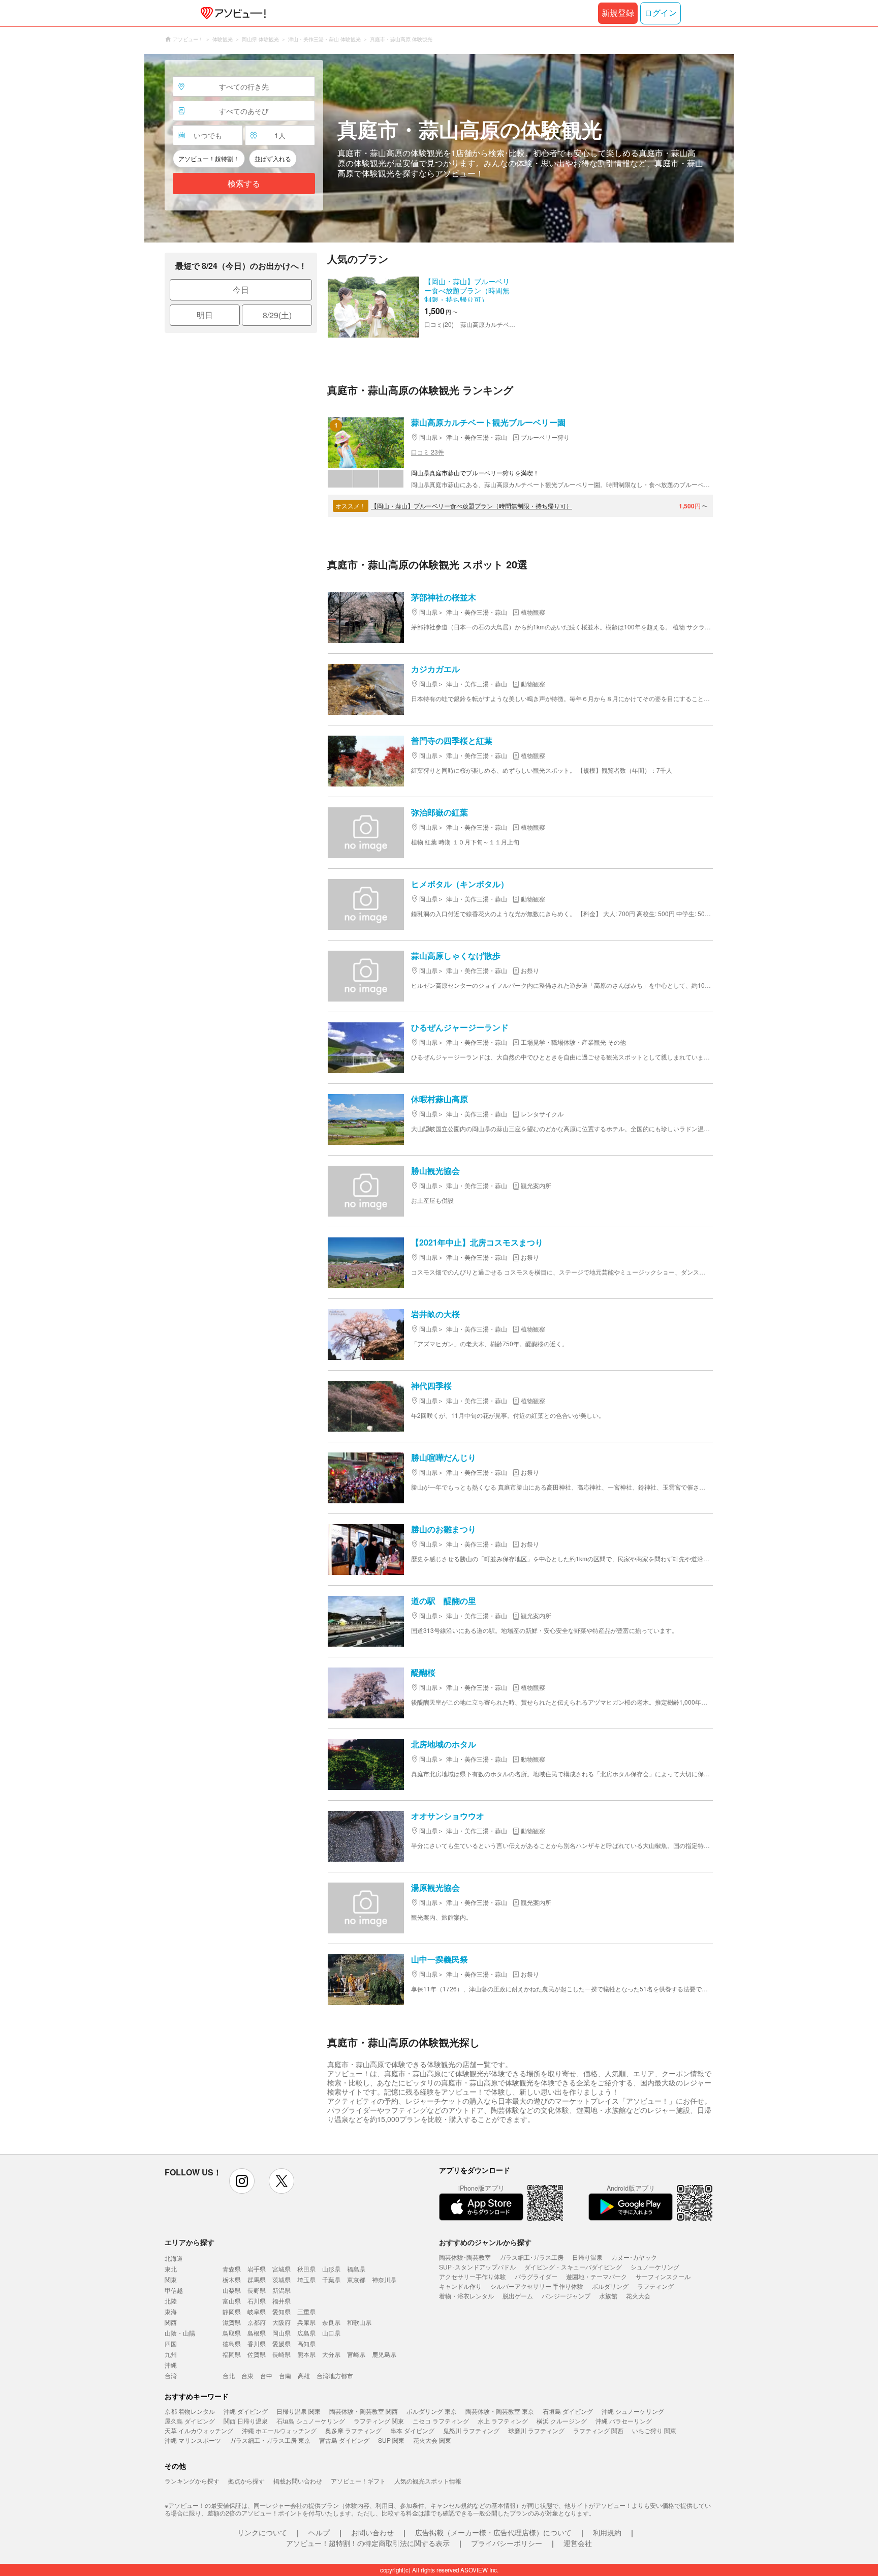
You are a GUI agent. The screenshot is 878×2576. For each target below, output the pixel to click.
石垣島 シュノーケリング (311, 2421)
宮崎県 (356, 2354)
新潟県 (281, 2290)
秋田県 (306, 2269)
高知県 (306, 2343)
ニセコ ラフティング (441, 2421)
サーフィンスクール (663, 2276)
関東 (171, 2279)
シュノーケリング (655, 2267)
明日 (205, 315)
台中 (266, 2375)
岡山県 (281, 2333)
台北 (229, 2375)
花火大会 (638, 2296)
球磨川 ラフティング (536, 2430)
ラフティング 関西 (598, 2430)
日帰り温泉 (587, 2257)
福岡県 (232, 2354)
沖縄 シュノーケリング (633, 2411)
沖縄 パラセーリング (624, 2421)
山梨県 (232, 2290)
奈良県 (331, 2322)
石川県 (257, 2301)
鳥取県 (232, 2333)
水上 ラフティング (503, 2421)
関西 (171, 2322)
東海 (171, 2311)
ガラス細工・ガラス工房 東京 (270, 2440)
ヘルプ (319, 2532)
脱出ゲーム (518, 2296)
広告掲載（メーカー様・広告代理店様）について (493, 2532)
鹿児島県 (384, 2354)
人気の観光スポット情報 (428, 2481)
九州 (171, 2354)
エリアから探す (190, 2242)
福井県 (281, 2301)
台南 (285, 2375)
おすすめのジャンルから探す (485, 2242)
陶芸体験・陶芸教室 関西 (364, 2411)
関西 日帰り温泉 (246, 2421)
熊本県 (306, 2354)
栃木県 (232, 2279)
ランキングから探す (192, 2481)
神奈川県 (384, 2279)
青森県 (232, 2269)
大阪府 (281, 2322)
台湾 (171, 2375)
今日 (241, 290)
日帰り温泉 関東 (299, 2411)
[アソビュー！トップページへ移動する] (231, 13)
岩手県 (257, 2269)
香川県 (257, 2343)
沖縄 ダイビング (246, 2411)
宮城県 (281, 2269)
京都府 (257, 2322)
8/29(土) (277, 315)
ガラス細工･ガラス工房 (531, 2257)
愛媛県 (281, 2343)
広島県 (306, 2333)
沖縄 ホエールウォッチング (279, 2430)
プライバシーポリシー (507, 2543)
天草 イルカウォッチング (199, 2430)
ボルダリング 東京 (432, 2411)
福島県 (356, 2269)
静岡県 (232, 2311)
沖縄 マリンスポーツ (193, 2440)
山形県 (331, 2269)
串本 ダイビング (412, 2430)
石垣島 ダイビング (568, 2411)
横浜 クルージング (562, 2421)
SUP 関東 (391, 2440)
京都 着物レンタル (190, 2411)
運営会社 (578, 2543)
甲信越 (174, 2290)
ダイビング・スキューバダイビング (573, 2267)
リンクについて (262, 2532)
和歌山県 (359, 2322)
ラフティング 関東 (379, 2421)
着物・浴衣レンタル (466, 2296)
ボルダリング (610, 2286)
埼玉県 (306, 2279)
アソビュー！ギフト (358, 2481)
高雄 (304, 2375)
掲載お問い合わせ (298, 2481)
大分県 (331, 2354)
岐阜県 (257, 2311)
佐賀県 (257, 2354)
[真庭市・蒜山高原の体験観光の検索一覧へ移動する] (439, 148)
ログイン (661, 13)
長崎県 (281, 2354)
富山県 (232, 2301)
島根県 (257, 2333)
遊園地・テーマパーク (597, 2276)
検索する (244, 184)
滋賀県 (232, 2322)
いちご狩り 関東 (654, 2430)
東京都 (356, 2279)
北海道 (174, 2258)
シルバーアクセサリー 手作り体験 (537, 2286)
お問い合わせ (372, 2532)
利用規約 (607, 2532)
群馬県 (257, 2279)
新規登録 (618, 13)
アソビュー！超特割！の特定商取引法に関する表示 (368, 2543)
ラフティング (655, 2286)
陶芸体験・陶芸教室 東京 (500, 2411)
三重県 (306, 2311)
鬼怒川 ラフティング (471, 2430)
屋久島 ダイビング (190, 2421)
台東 (247, 2375)
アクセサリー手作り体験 (473, 2276)
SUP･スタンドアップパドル (477, 2267)
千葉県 (331, 2279)
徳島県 (232, 2343)
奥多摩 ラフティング (353, 2430)
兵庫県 (306, 2322)
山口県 (331, 2333)
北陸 (171, 2301)
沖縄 (171, 2365)
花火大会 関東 (432, 2440)
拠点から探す (246, 2481)
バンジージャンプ (566, 2296)
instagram (242, 2181)
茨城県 (281, 2279)
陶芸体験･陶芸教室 (465, 2257)
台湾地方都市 (335, 2375)
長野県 (257, 2290)
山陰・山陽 (180, 2333)
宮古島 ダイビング (344, 2440)
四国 (171, 2343)
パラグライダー (536, 2276)
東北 (171, 2269)
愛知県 (281, 2311)
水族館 (608, 2296)
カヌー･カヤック (634, 2257)
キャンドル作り (460, 2286)
